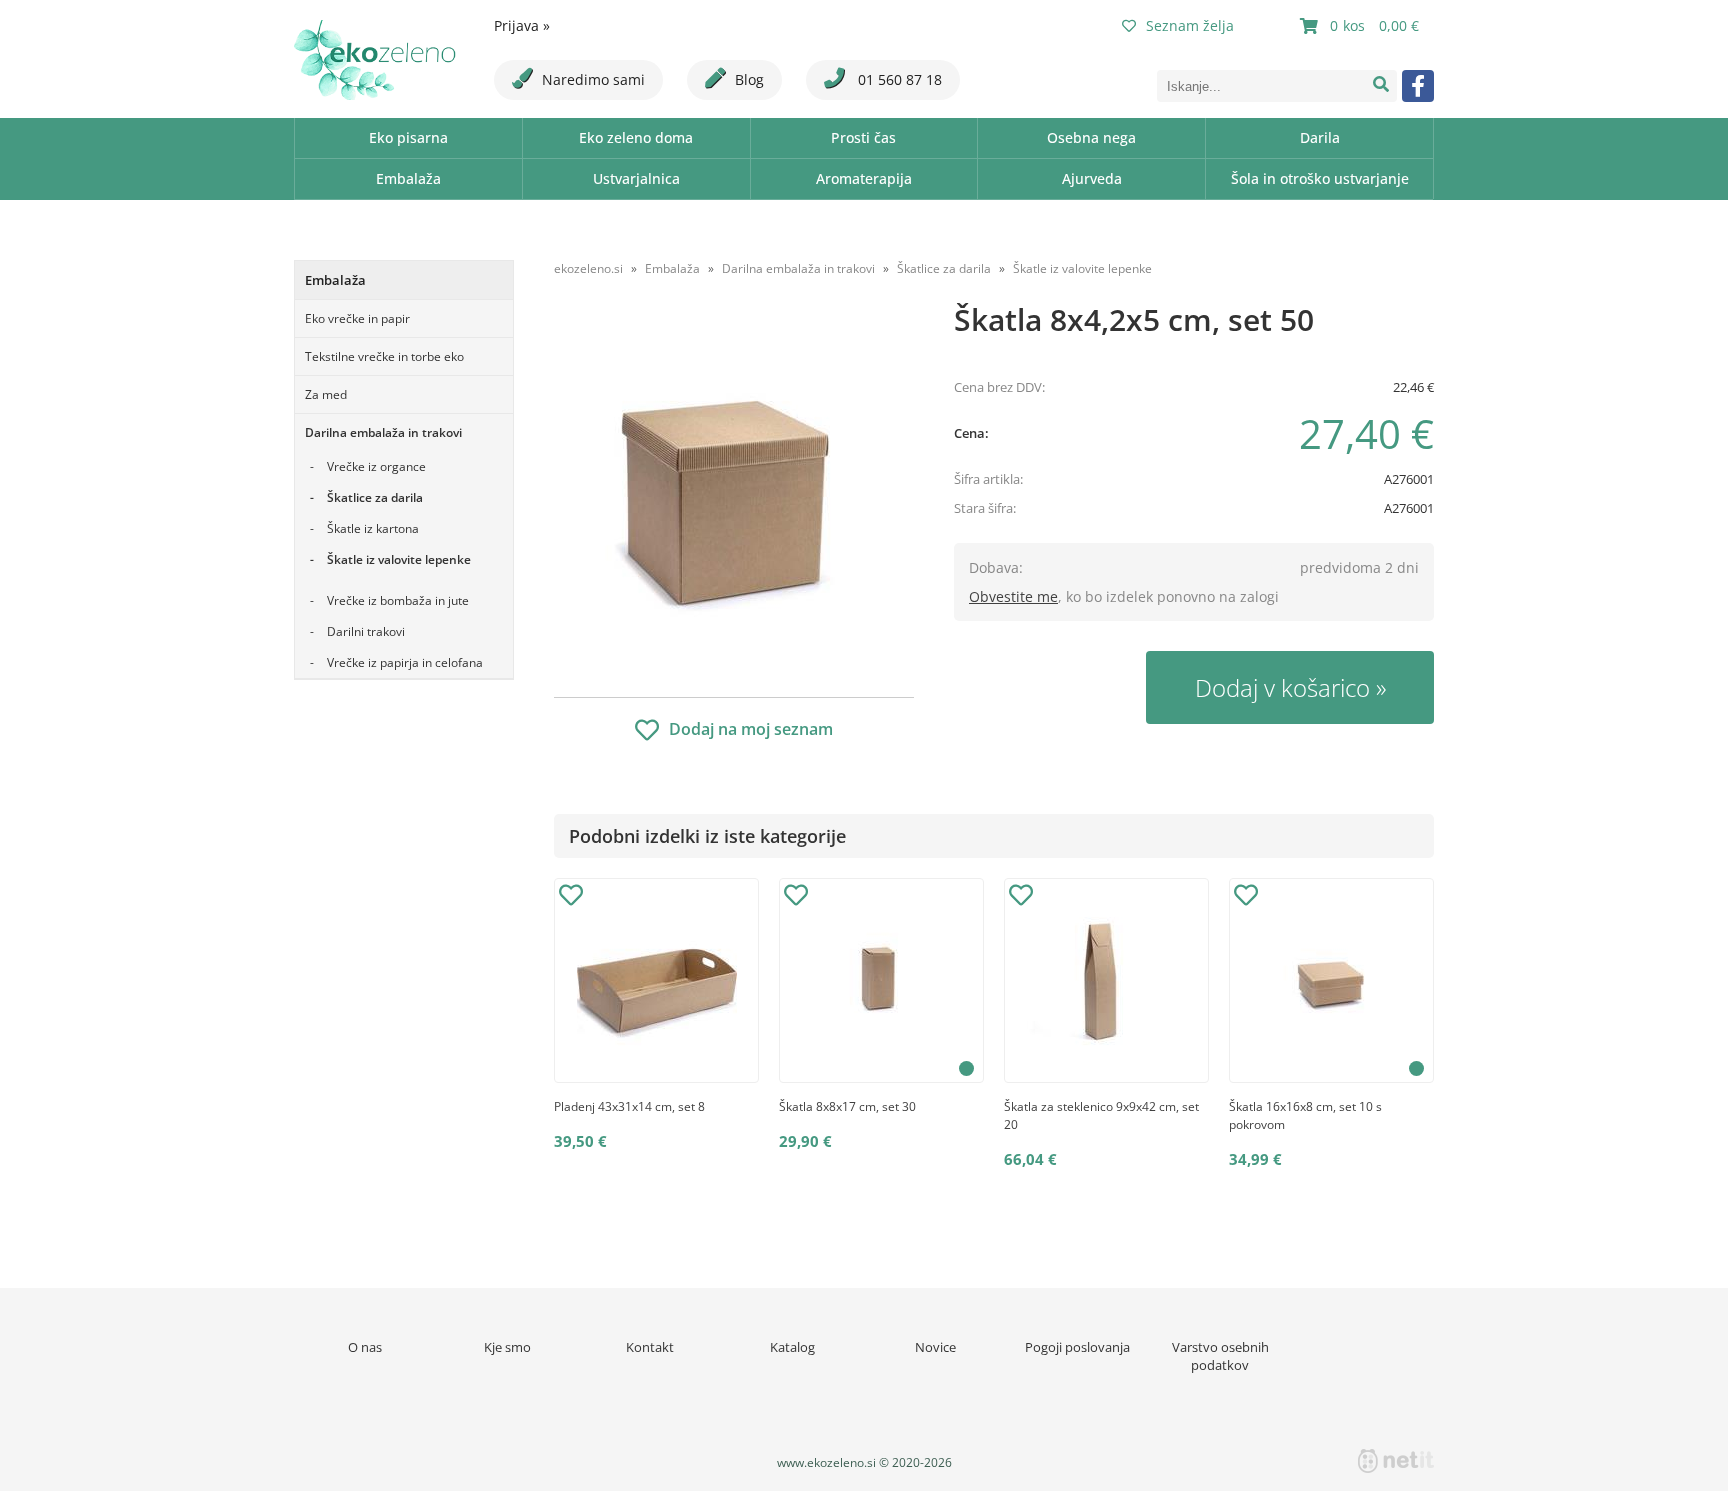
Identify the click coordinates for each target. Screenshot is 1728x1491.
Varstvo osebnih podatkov (1220, 1356)
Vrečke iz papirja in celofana (405, 662)
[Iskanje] (1381, 86)
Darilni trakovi (366, 631)
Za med (326, 394)
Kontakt (650, 1347)
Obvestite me (1013, 596)
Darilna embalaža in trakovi (383, 432)
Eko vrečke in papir (357, 318)
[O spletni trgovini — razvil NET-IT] (1396, 1461)
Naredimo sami (593, 79)
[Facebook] (1418, 86)
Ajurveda (1092, 178)
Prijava (522, 25)
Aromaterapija (864, 178)
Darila (1320, 137)
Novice (935, 1347)
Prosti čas (863, 137)
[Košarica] (1362, 26)
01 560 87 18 (898, 79)
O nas (365, 1347)
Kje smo (507, 1347)
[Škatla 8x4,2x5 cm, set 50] (734, 497)
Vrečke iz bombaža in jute (398, 600)
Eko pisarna (408, 137)
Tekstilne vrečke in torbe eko (384, 356)
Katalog (792, 1347)
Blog (749, 79)
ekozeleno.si (588, 268)
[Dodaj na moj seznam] (571, 898)
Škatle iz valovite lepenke (399, 559)
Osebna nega (1091, 137)
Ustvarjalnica (636, 178)
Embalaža (408, 178)
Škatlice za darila (375, 497)
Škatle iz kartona (373, 528)
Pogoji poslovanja (1077, 1347)
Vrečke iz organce (376, 466)
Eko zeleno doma (636, 137)
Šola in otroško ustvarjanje (1320, 178)
